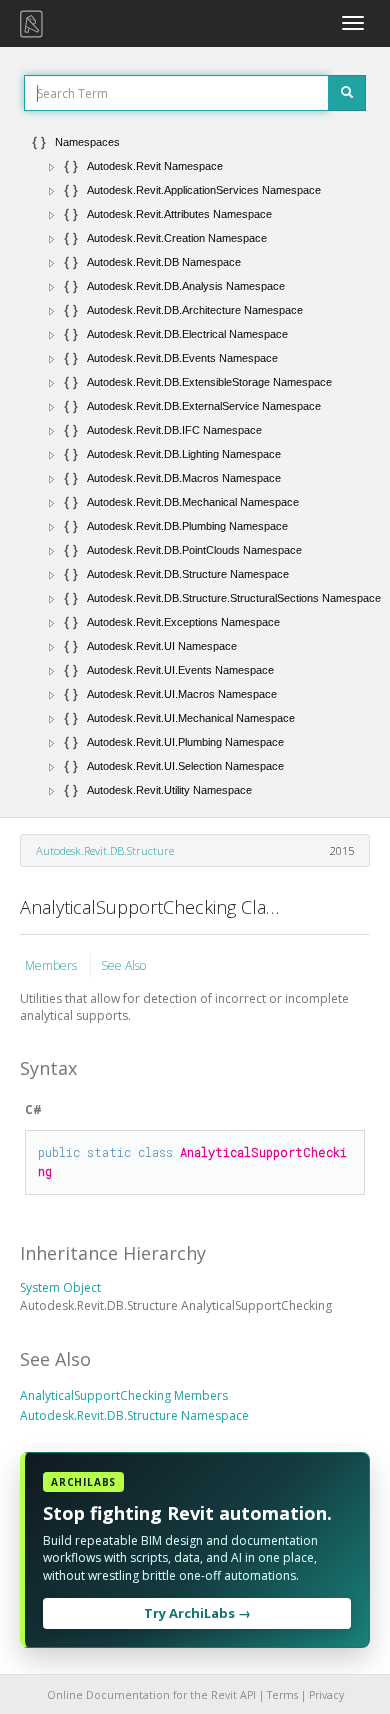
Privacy (326, 1695)
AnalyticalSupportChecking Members (124, 1395)
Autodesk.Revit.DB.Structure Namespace (134, 1415)
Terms (282, 1695)
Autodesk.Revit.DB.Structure (105, 850)
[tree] (195, 466)
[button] (52, 167)
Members (52, 965)
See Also (123, 965)
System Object (60, 1287)
